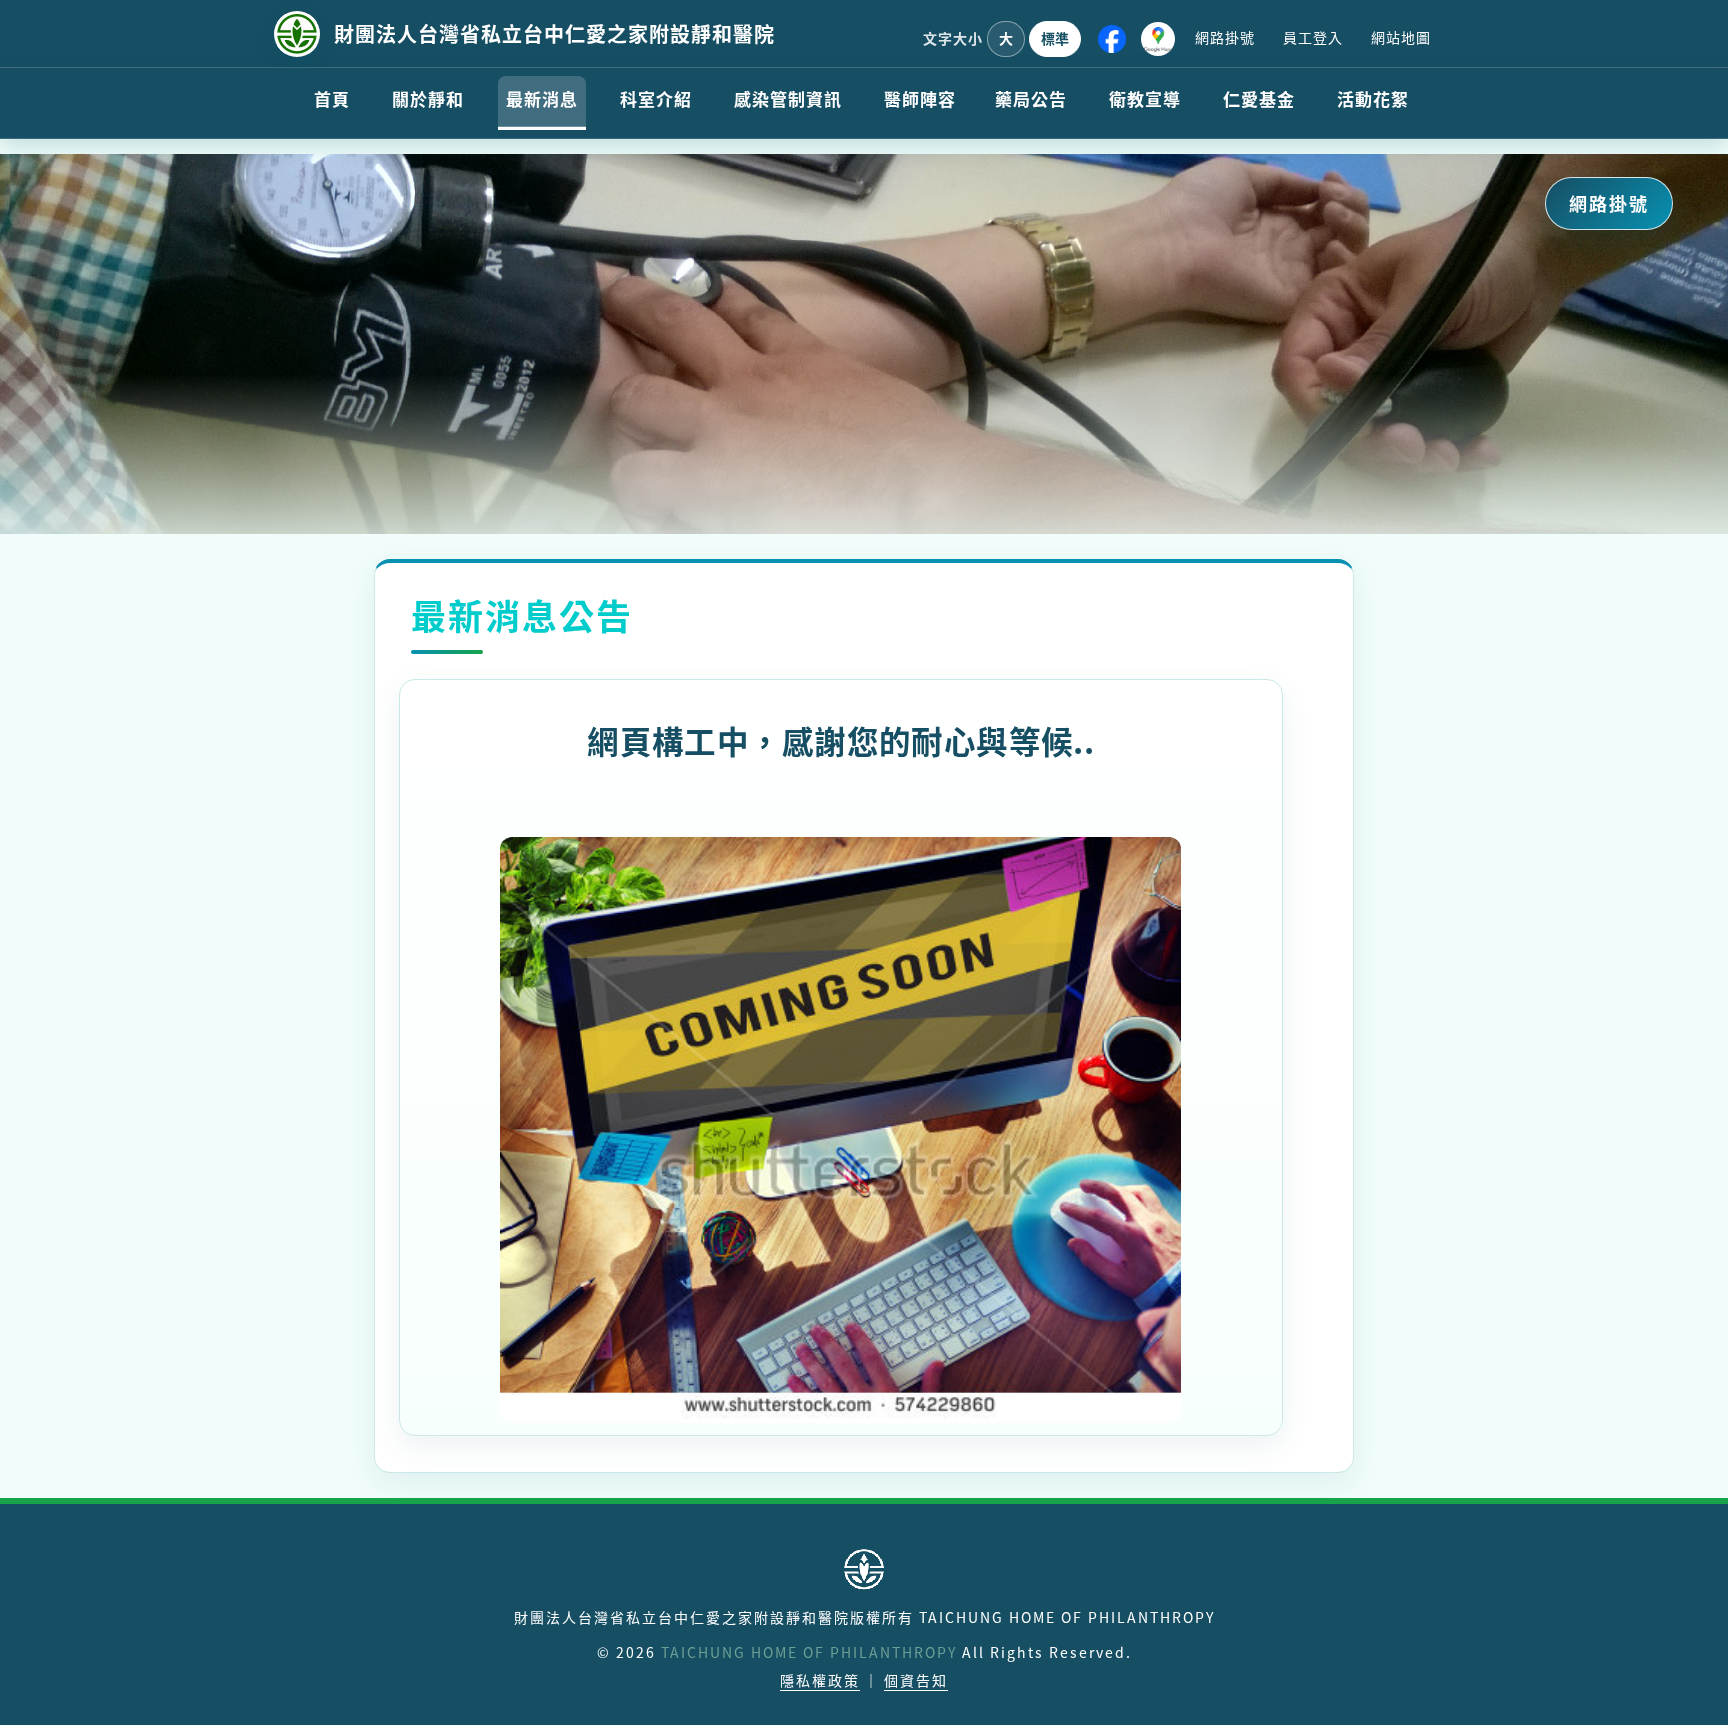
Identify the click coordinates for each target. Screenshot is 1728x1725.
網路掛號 (1225, 37)
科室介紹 (656, 98)
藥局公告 (1031, 98)
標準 (1055, 38)
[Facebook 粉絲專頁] (1112, 39)
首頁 (332, 98)
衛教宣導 (1145, 98)
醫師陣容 (920, 98)
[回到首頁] (297, 34)
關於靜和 (428, 98)
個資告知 (916, 1680)
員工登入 (1313, 37)
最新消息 (542, 98)
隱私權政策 (820, 1680)
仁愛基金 (1259, 98)
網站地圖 (1401, 37)
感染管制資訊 (788, 98)
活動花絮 (1373, 98)
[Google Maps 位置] (1158, 39)
